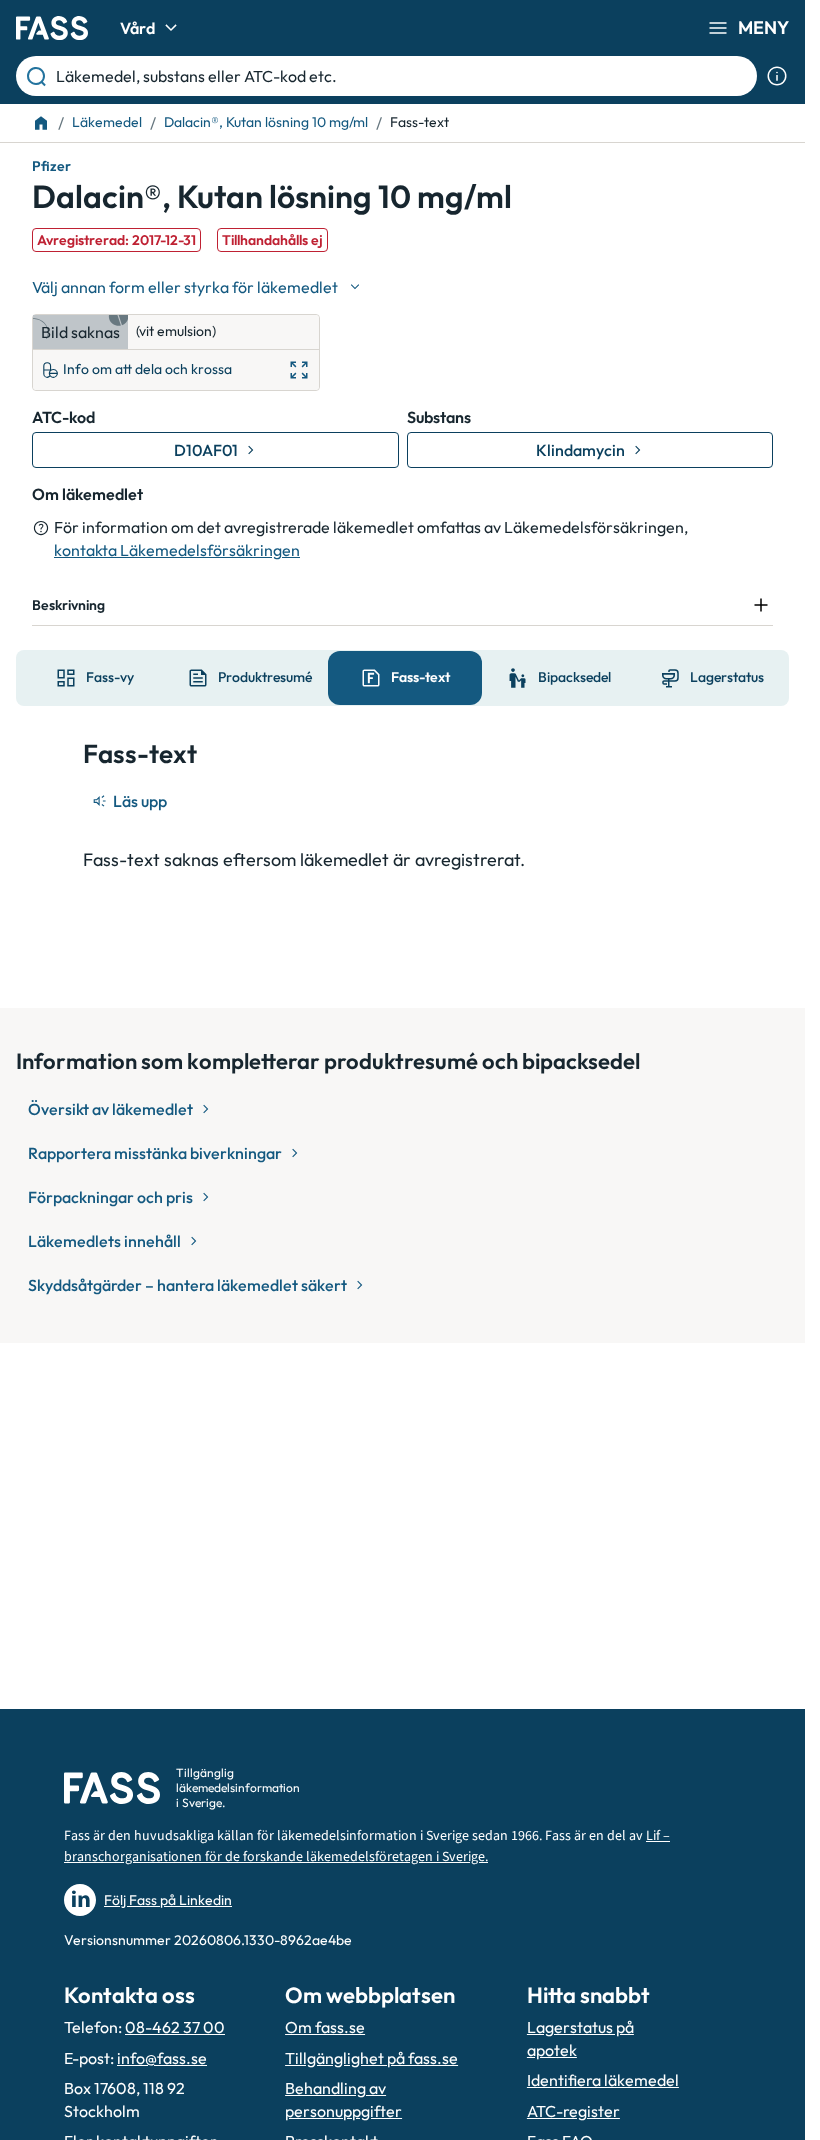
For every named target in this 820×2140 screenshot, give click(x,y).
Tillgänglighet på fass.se (371, 2058)
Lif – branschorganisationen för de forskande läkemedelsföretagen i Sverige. (367, 1846)
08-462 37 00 (175, 2027)
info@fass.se (162, 2058)
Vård (137, 28)
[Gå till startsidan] (52, 28)
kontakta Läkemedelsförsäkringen (177, 550)
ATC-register (573, 2111)
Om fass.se (325, 2027)
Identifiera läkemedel (603, 2080)
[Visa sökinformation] (777, 76)
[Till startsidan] (41, 123)
